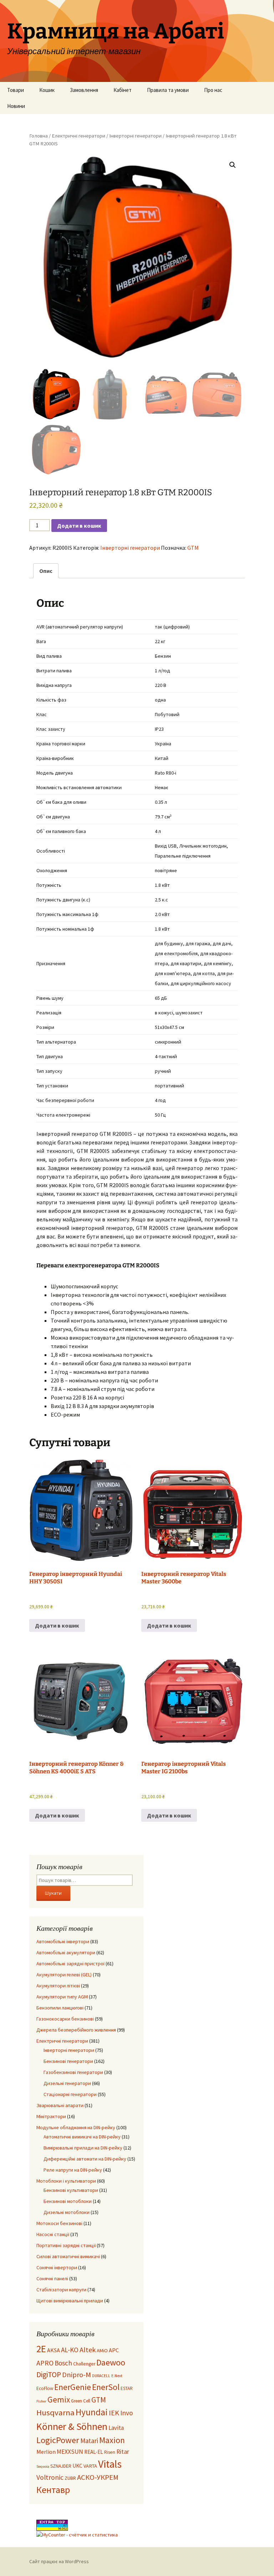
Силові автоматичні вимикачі (68, 2256)
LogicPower (58, 2440)
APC (114, 2350)
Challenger (84, 2364)
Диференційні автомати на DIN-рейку (85, 2159)
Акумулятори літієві (58, 1986)
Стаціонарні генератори (70, 2094)
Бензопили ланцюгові (60, 2008)
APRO (45, 2363)
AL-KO (70, 2350)
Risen (110, 2452)
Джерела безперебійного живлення (76, 2030)
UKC (77, 2466)
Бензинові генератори (68, 2061)
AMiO (102, 2350)
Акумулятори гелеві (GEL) (64, 1975)
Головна (39, 136)
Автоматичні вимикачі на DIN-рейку (82, 2137)
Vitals (110, 2464)
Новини (16, 106)
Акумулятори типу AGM (62, 1997)
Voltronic (50, 2477)
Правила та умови (168, 90)
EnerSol (106, 2387)
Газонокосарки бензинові (65, 2019)
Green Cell (81, 2401)
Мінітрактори (51, 2116)
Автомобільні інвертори (63, 1941)
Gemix (59, 2399)
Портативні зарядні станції (66, 2245)
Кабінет (123, 90)
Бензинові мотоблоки (68, 2201)
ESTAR (127, 2388)
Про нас (213, 90)
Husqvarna (55, 2412)
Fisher (41, 2401)
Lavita (116, 2428)
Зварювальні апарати (60, 2105)
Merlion (46, 2452)
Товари (16, 90)
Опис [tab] (46, 571)
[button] (233, 165)
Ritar (123, 2452)
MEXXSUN (70, 2452)
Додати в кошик (79, 526)
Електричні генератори (78, 136)
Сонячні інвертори (57, 2267)
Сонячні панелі (52, 2278)
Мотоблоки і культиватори (66, 2181)
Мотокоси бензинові (59, 2223)
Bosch (63, 2363)
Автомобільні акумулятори (66, 1952)
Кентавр (53, 2490)
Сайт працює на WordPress (59, 2561)
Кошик (47, 90)
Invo (126, 2413)
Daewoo (111, 2362)
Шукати (53, 1893)
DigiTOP (49, 2375)
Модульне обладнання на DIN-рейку (76, 2127)
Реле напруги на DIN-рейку (73, 2170)
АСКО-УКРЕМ (98, 2477)
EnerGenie (73, 2387)
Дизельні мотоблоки (67, 2212)
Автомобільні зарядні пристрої (70, 1964)
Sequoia (43, 2466)
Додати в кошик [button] (57, 1625)
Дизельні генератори (67, 2083)
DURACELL (101, 2376)
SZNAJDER (61, 2466)
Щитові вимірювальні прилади (70, 2301)
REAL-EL (94, 2452)
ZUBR (70, 2478)
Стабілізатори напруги (61, 2290)
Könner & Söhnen (72, 2427)
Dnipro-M (77, 2375)
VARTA (90, 2466)
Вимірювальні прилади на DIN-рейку (83, 2148)
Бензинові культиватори (71, 2190)
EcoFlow (45, 2388)
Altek (88, 2350)
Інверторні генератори (135, 136)
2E (41, 2349)
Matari (89, 2441)
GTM (193, 548)
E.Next (117, 2376)
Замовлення (84, 90)
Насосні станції (53, 2234)
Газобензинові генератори (73, 2072)
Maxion (112, 2440)
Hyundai (92, 2412)
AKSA (54, 2350)
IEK (114, 2413)
